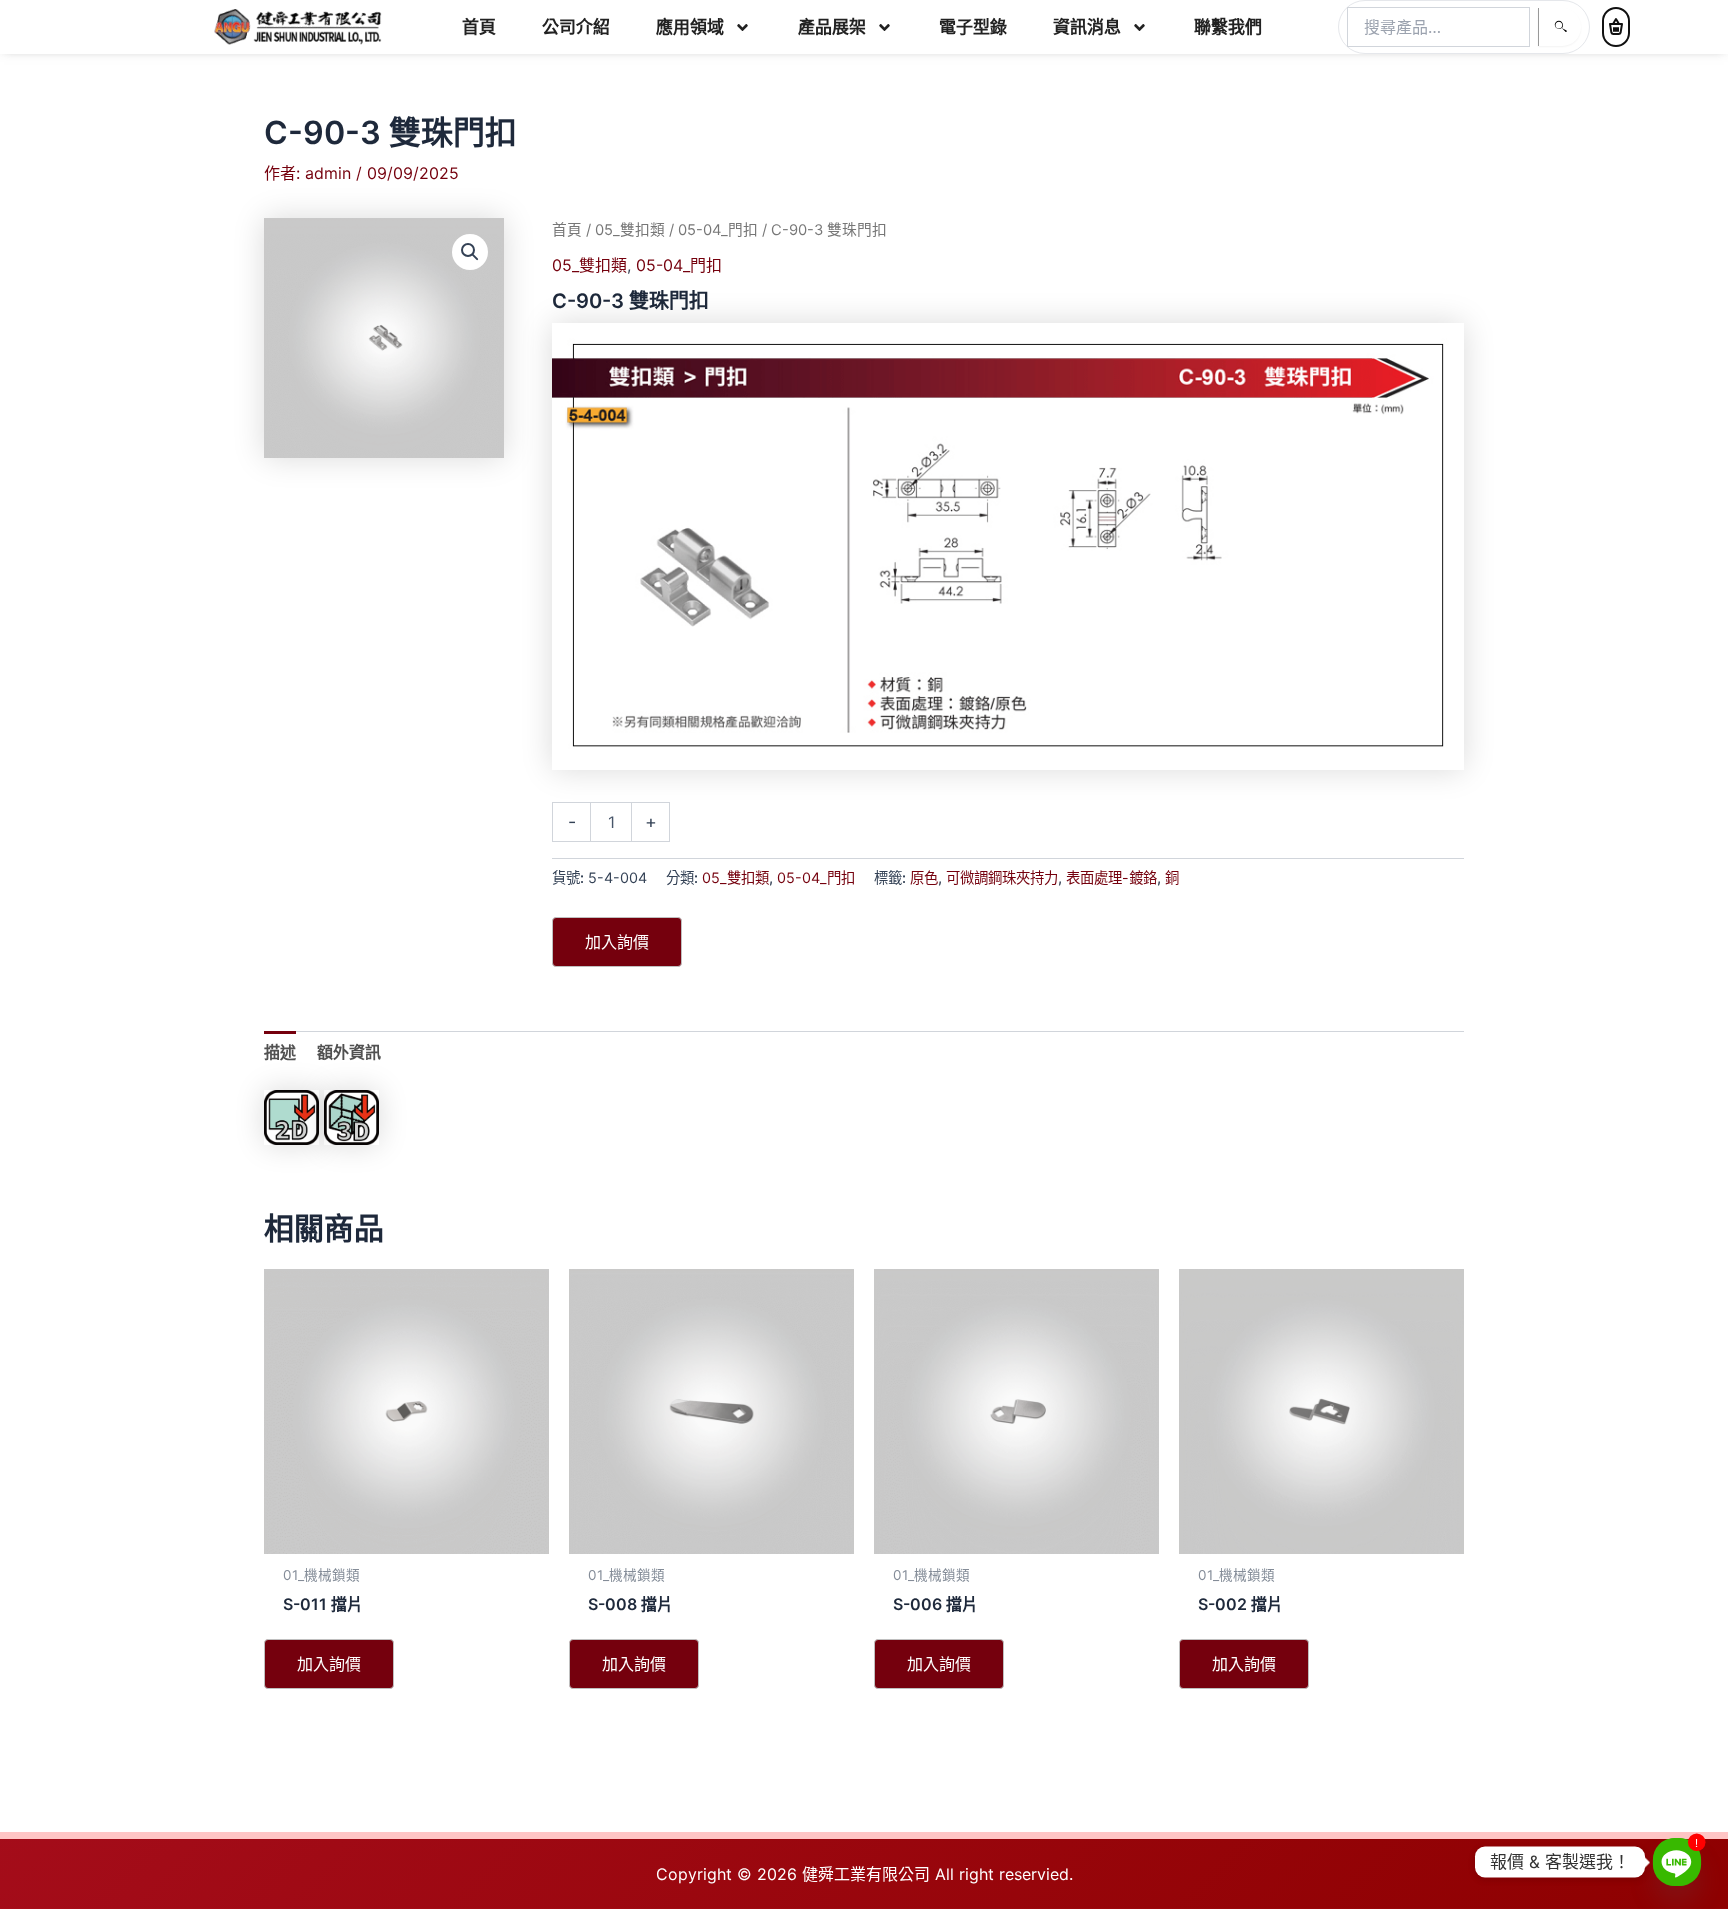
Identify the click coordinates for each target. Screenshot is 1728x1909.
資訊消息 (1087, 27)
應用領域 (690, 27)
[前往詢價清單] (1616, 27)
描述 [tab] (280, 1052)
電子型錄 (973, 27)
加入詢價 (617, 942)
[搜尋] (1559, 27)
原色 (924, 877)
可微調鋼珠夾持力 (1002, 877)
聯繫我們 (1228, 27)
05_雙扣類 (630, 230)
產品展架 (832, 27)
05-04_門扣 (718, 230)
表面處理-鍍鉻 (1111, 877)
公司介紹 (576, 27)
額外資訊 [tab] (349, 1052)
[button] (470, 252)
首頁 (479, 27)
